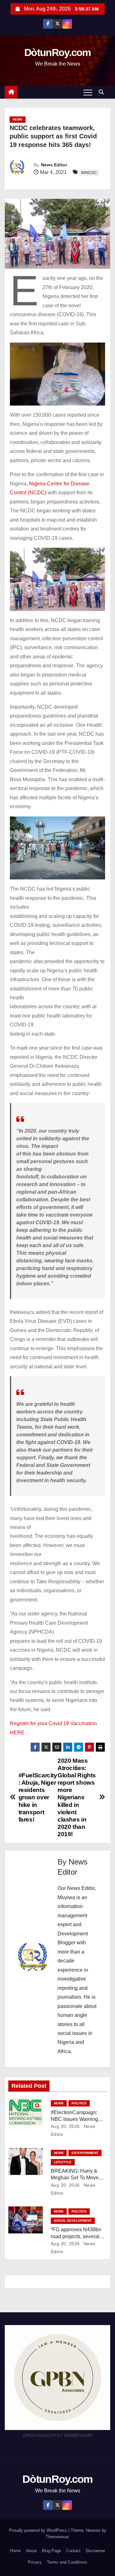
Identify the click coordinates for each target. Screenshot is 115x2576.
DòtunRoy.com (57, 52)
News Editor (54, 165)
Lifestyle (63, 2162)
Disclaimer (95, 2551)
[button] (103, 92)
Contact (73, 2551)
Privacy (35, 2562)
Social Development (73, 2221)
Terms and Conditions (67, 2562)
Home (15, 2551)
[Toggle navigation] (88, 92)
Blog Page (51, 2551)
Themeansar (57, 2537)
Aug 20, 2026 (65, 2126)
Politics (79, 2103)
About (31, 2551)
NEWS (18, 119)
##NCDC (89, 173)
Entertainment (85, 2153)
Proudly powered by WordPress (39, 2530)
